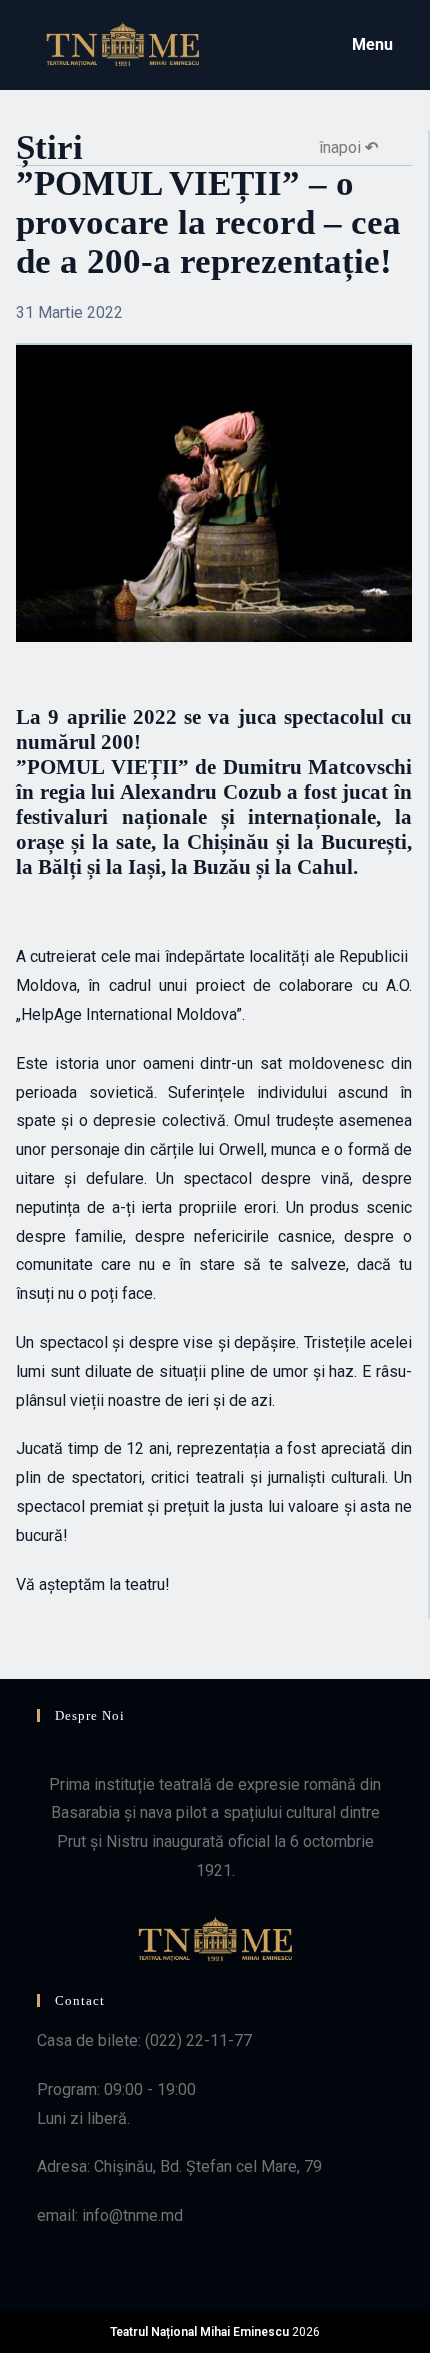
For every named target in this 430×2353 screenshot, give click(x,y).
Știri (49, 147)
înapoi (348, 147)
